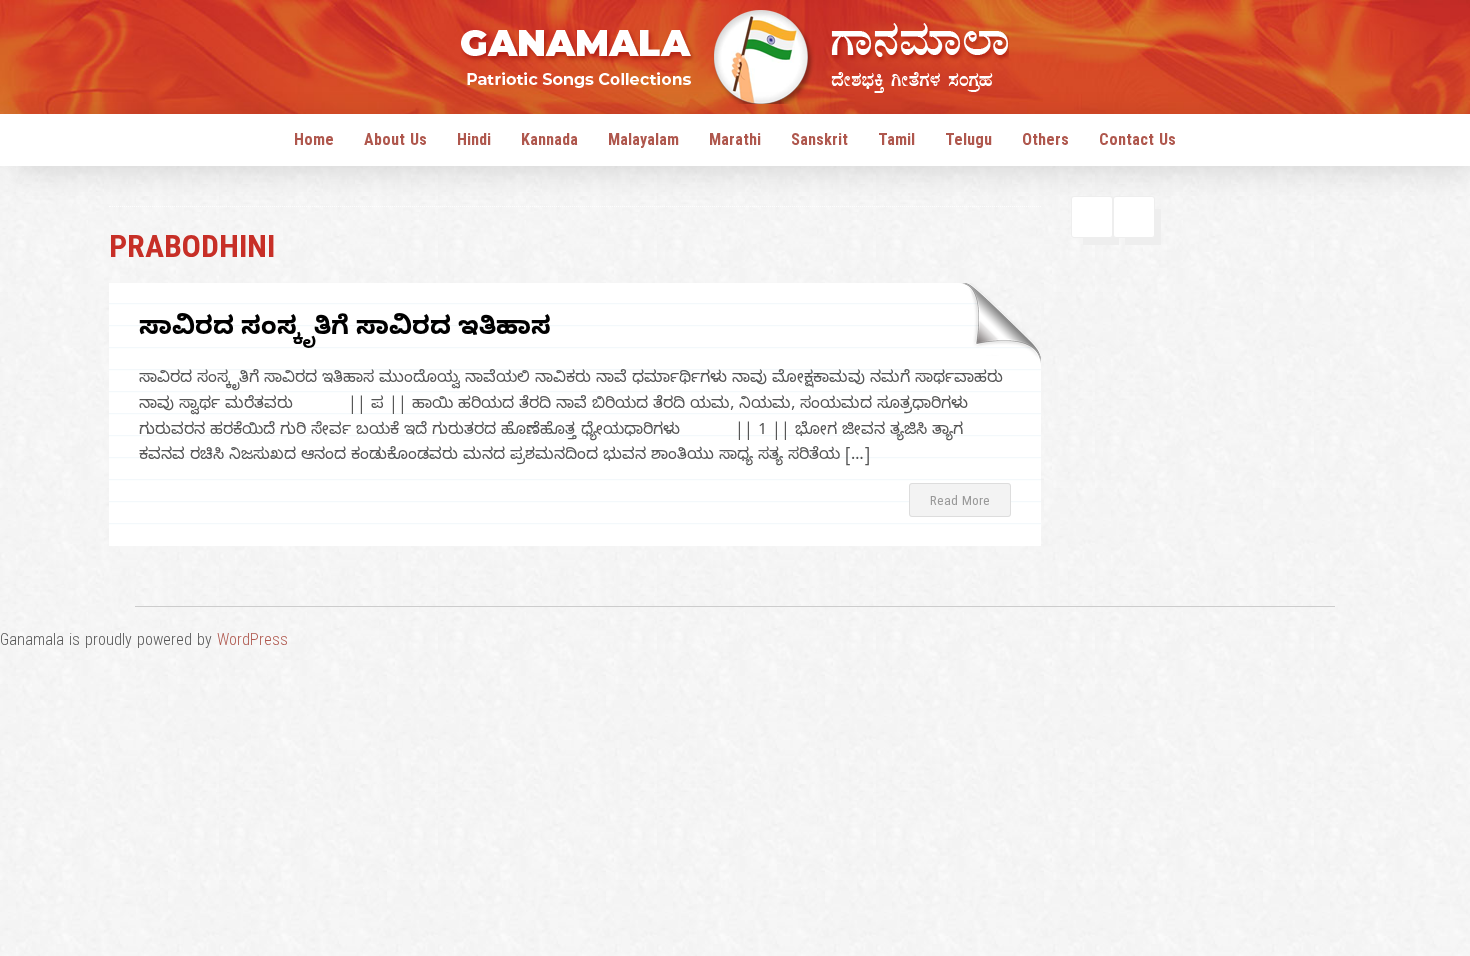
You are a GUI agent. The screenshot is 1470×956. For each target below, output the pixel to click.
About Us (395, 143)
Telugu (968, 143)
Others (1045, 143)
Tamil (896, 143)
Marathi (735, 143)
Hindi (474, 143)
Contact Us (1137, 143)
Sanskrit (819, 143)
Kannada (549, 143)
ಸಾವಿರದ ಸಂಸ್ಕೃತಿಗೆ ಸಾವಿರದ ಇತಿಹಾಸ (345, 330)
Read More (960, 503)
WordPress (252, 643)
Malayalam (643, 143)
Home (314, 143)
